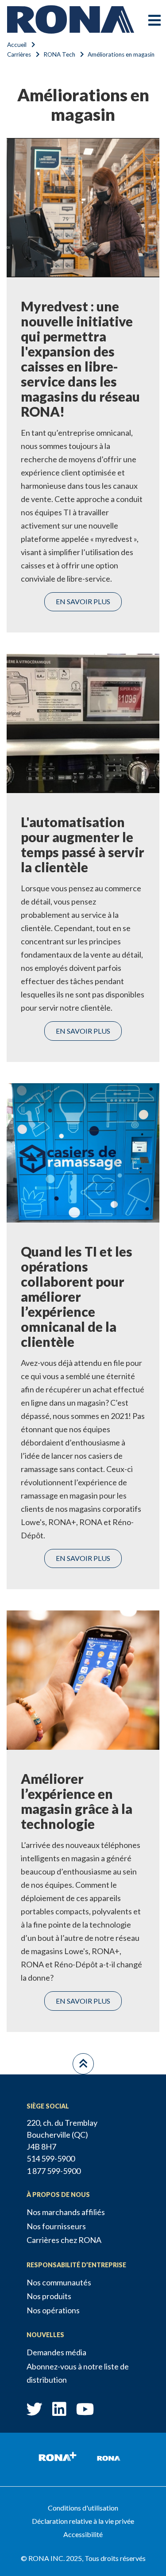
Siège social (48, 2106)
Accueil (17, 45)
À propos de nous (58, 2195)
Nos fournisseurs (56, 2226)
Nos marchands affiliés (66, 2212)
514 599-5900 (51, 2158)
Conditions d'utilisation (83, 2508)
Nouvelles (45, 2335)
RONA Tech (59, 54)
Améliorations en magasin (121, 54)
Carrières (19, 54)
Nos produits (49, 2296)
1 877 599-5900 (54, 2171)
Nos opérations (53, 2310)
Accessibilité (83, 2534)
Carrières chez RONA (64, 2240)
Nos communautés (59, 2282)
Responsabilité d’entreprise (76, 2265)
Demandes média (56, 2352)
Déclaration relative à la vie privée (83, 2521)
